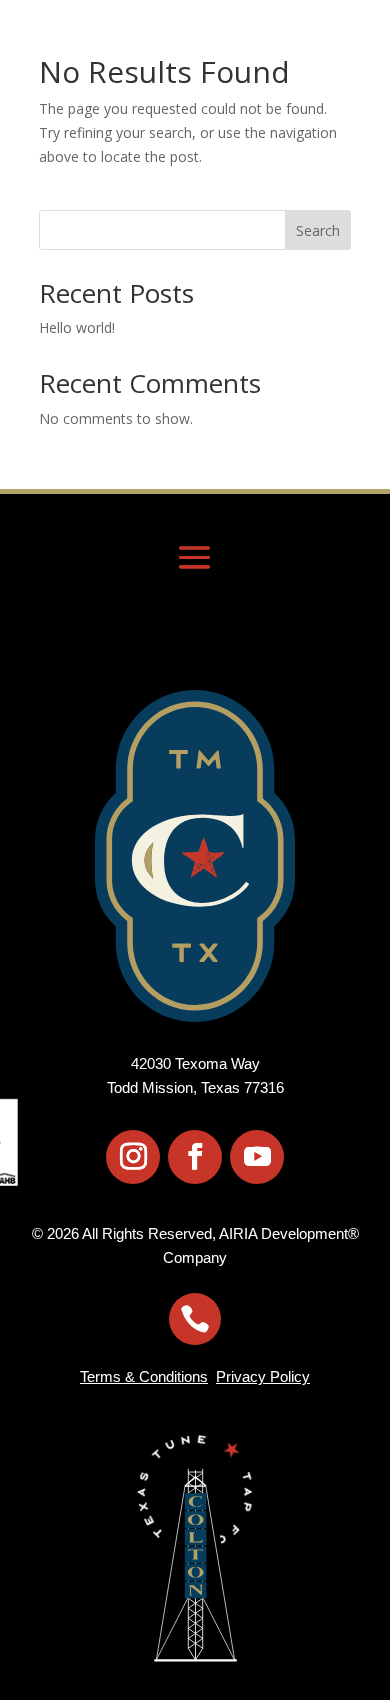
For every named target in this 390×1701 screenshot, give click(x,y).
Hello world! (77, 327)
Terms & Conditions (144, 1376)
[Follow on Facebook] (195, 1157)
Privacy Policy (263, 1376)
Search (318, 230)
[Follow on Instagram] (133, 1157)
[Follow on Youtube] (257, 1157)
